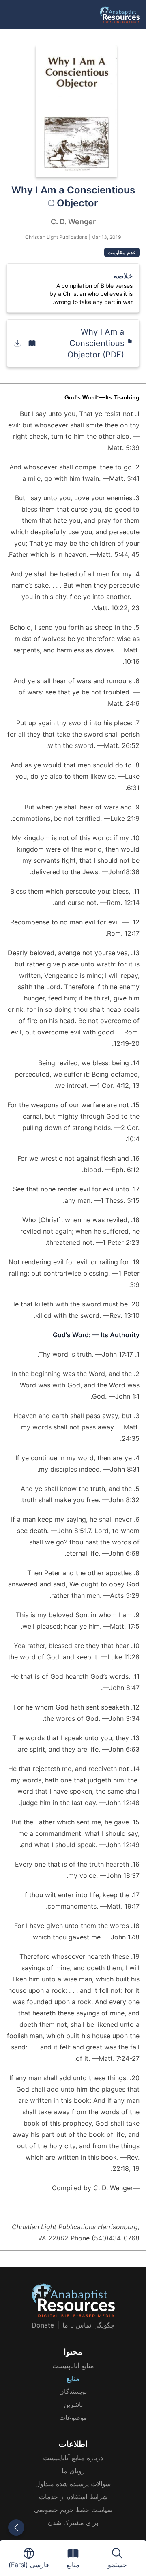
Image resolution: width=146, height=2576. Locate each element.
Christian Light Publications (56, 237)
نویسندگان (73, 2391)
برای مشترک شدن (73, 2523)
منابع (73, 2378)
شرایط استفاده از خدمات (73, 2497)
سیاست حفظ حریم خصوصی (73, 2510)
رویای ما (73, 2471)
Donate (43, 2325)
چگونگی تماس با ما (89, 2325)
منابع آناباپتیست (73, 2366)
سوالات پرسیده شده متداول (73, 2484)
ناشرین (73, 2404)
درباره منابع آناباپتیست (73, 2458)
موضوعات (73, 2417)
